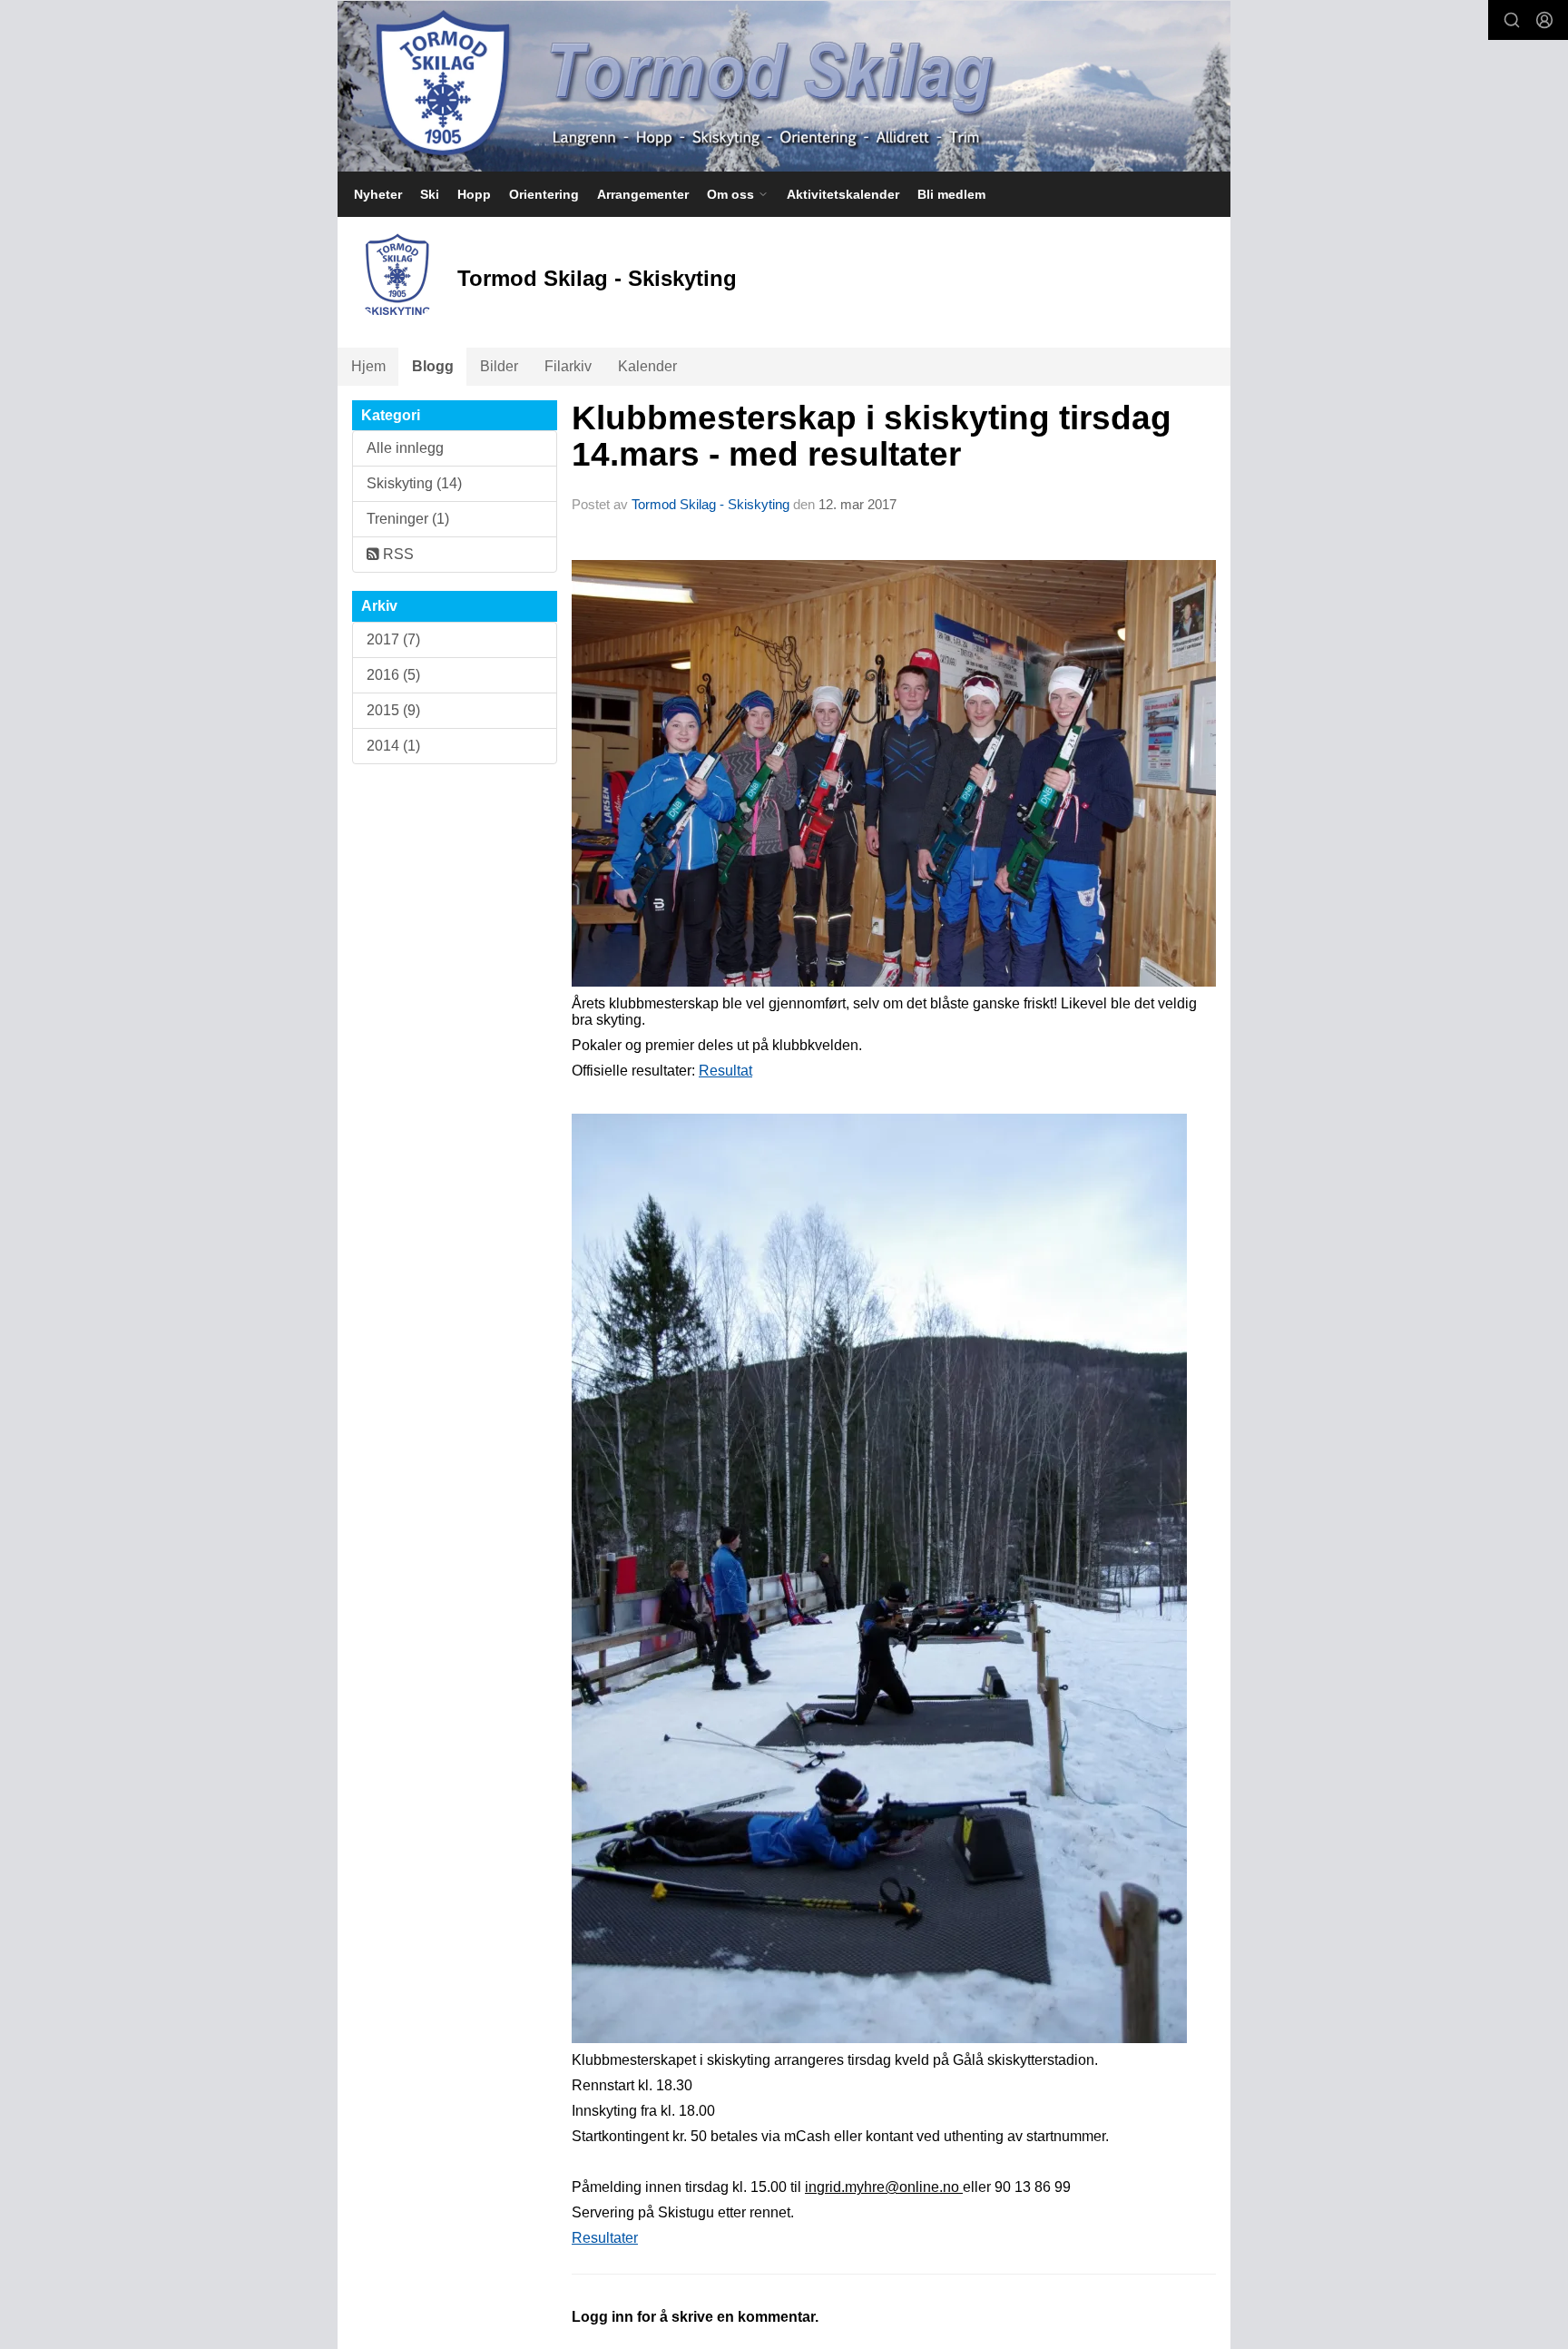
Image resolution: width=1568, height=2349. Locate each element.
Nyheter (378, 194)
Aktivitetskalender (843, 194)
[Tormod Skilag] (784, 86)
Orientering (544, 194)
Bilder (499, 366)
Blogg (433, 366)
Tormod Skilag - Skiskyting (710, 504)
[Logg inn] (1544, 20)
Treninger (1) (408, 519)
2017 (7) (393, 639)
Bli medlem (951, 194)
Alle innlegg (405, 448)
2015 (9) (393, 710)
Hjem (368, 366)
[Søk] (1512, 20)
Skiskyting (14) (414, 483)
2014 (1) (393, 746)
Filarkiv (568, 366)
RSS (397, 554)
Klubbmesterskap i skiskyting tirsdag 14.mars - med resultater (872, 437)
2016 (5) (393, 675)
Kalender (647, 366)
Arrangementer (643, 194)
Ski (430, 194)
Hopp (474, 194)
